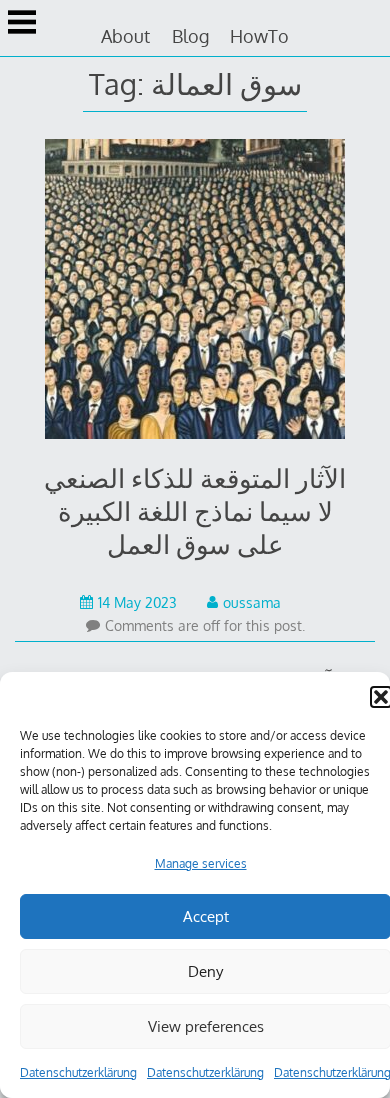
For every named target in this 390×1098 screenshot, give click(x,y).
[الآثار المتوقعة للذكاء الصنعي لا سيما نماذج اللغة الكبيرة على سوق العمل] (195, 293)
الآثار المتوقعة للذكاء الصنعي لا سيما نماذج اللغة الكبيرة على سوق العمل (195, 510)
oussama (252, 602)
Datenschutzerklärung (78, 1072)
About (125, 36)
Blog (190, 36)
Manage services (201, 863)
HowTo (259, 36)
